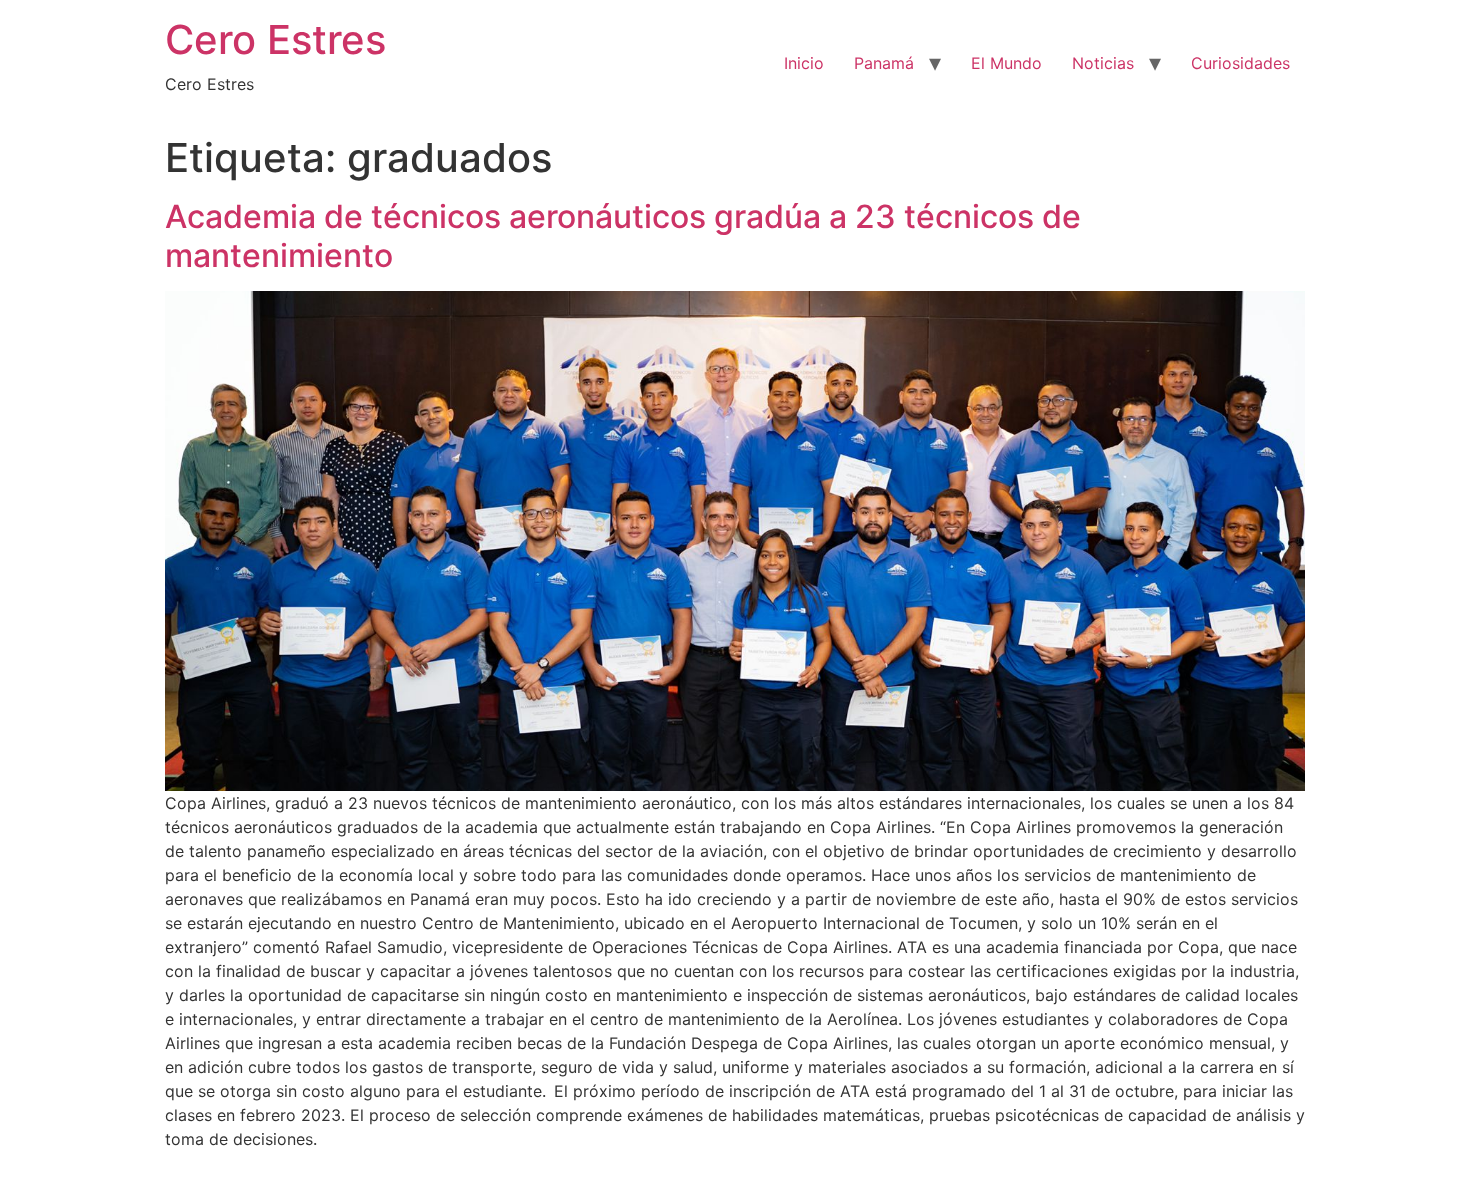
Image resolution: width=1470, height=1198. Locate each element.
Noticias (1103, 63)
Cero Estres (275, 39)
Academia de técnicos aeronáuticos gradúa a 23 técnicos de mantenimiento (623, 235)
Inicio (804, 63)
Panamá (884, 63)
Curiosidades (1240, 63)
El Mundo (1006, 63)
